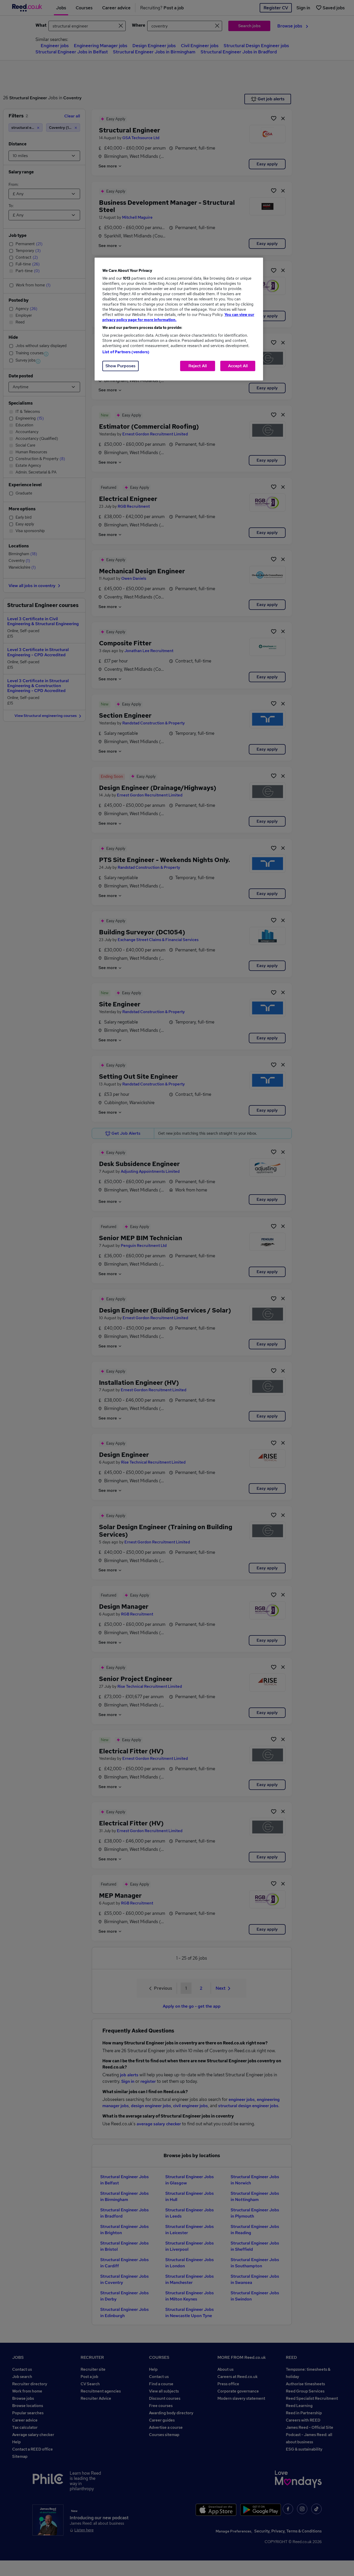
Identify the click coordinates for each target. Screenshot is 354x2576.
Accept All (238, 366)
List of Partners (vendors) (126, 352)
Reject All (198, 366)
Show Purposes (121, 366)
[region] (179, 319)
